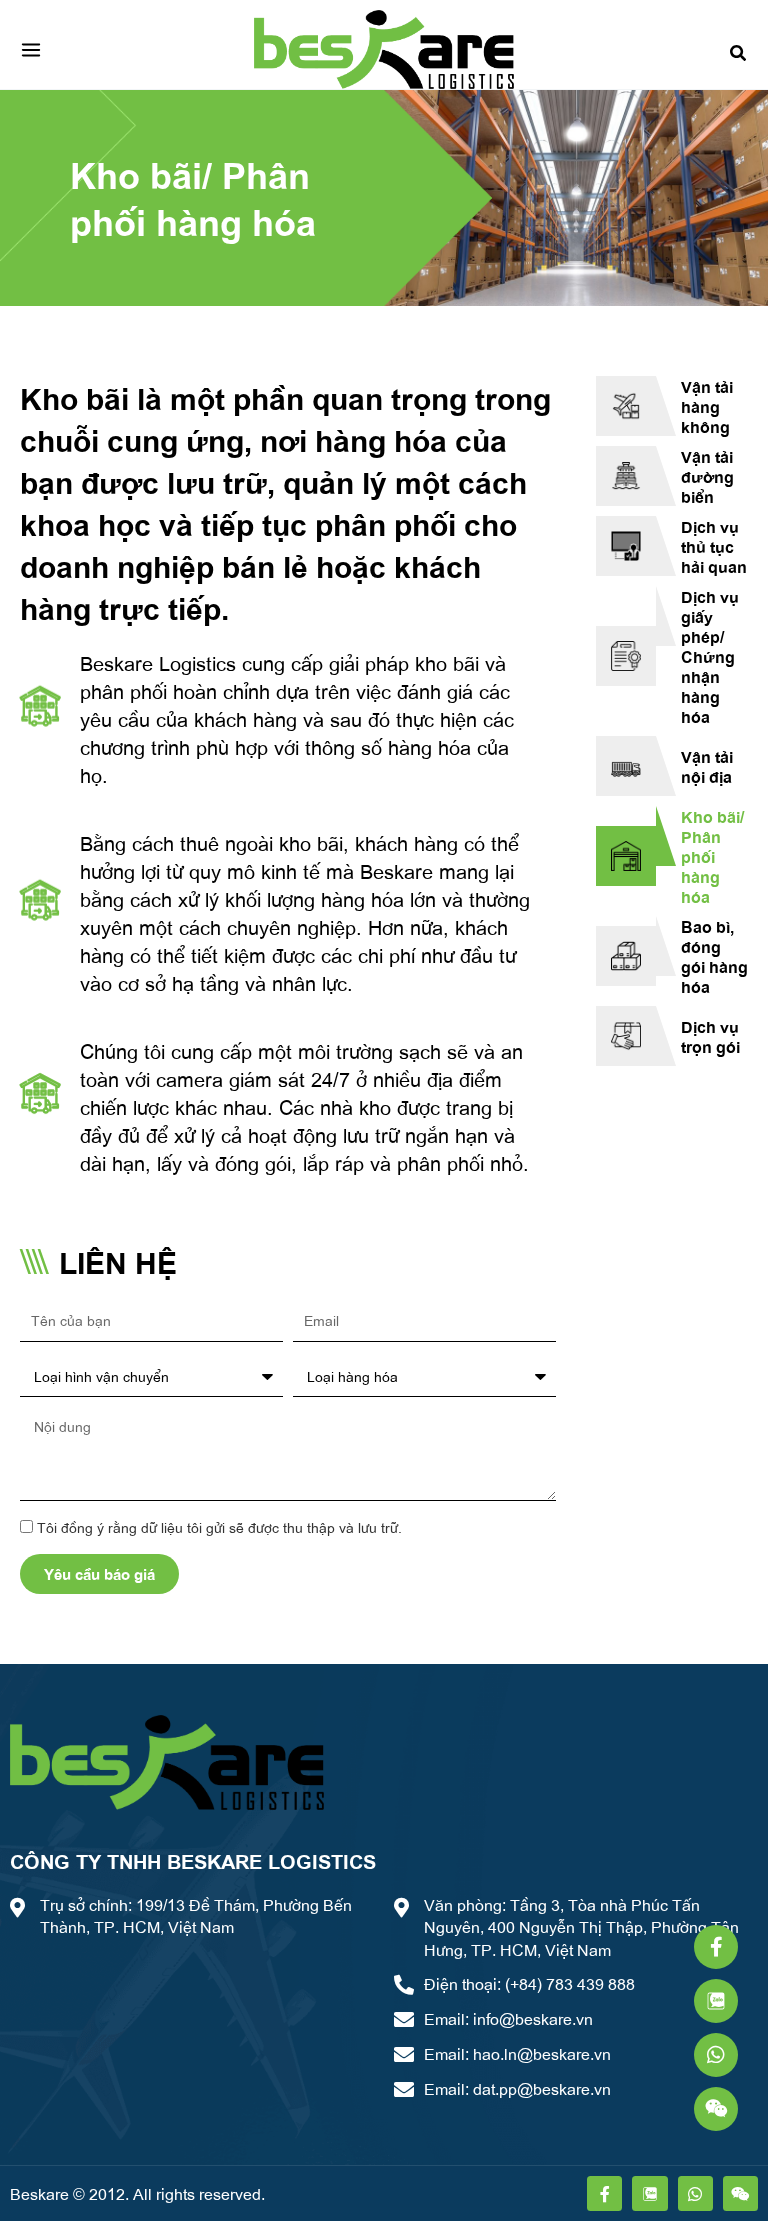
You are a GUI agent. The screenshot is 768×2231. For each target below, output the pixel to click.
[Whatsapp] (716, 2055)
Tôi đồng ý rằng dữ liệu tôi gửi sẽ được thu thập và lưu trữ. (219, 1527)
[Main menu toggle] (31, 50)
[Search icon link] (739, 49)
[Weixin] (716, 2109)
